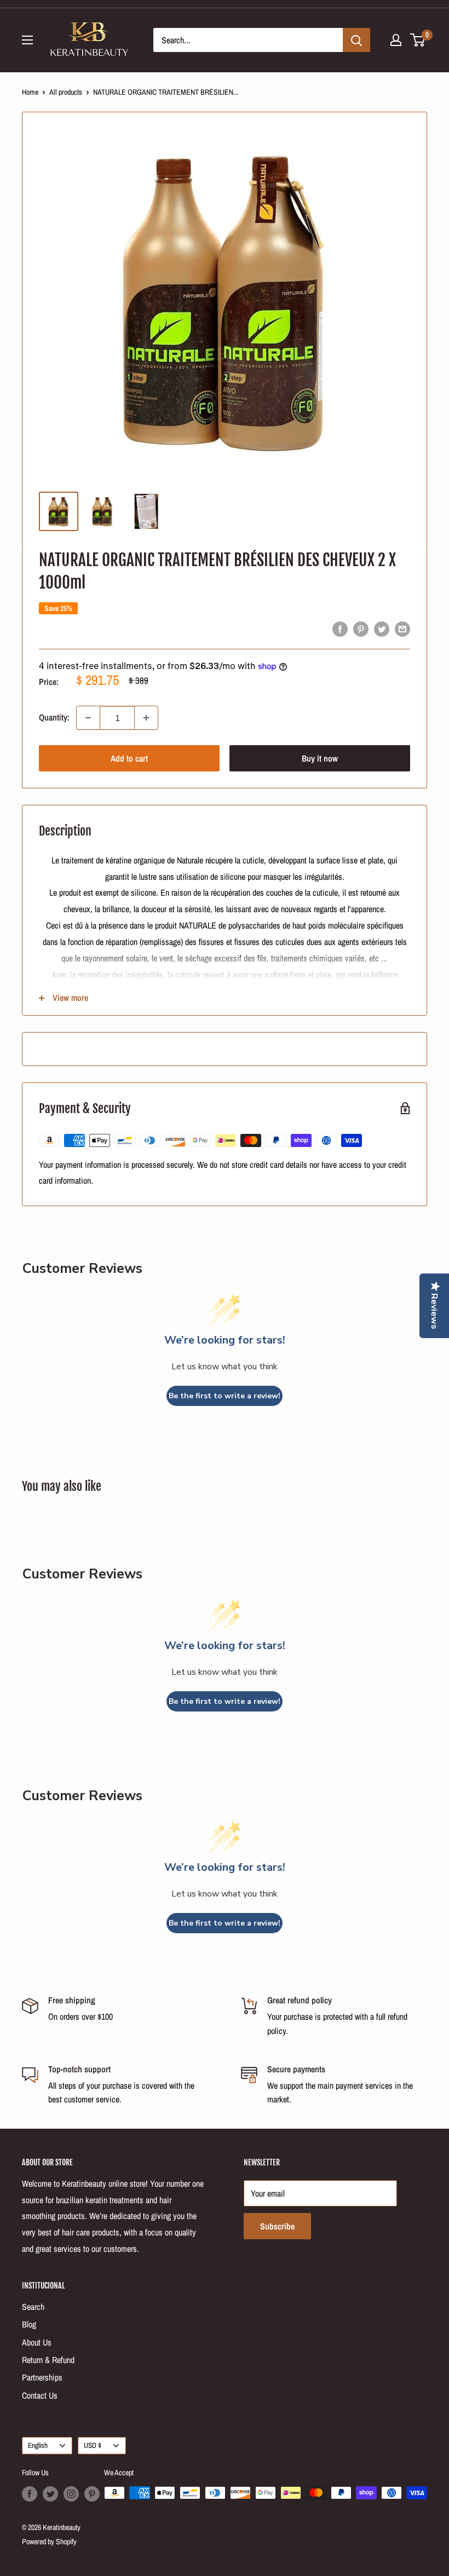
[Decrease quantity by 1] (88, 718)
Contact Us (40, 2395)
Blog (29, 2324)
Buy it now (320, 758)
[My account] (396, 40)
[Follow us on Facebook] (30, 2494)
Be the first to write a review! (225, 1396)
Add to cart (129, 758)
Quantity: (54, 717)
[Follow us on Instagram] (71, 2494)
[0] (418, 40)
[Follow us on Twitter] (50, 2494)
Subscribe (277, 2226)
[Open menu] (27, 40)
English (38, 2445)
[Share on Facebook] (340, 629)
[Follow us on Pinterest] (92, 2494)
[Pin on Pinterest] (361, 629)
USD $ (93, 2445)
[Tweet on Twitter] (382, 629)
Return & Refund (48, 2360)
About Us (37, 2342)
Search (33, 2307)
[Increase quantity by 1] (146, 718)
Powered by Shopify (49, 2542)
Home (30, 92)
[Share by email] (402, 629)
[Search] (356, 40)
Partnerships (42, 2377)
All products (66, 92)
